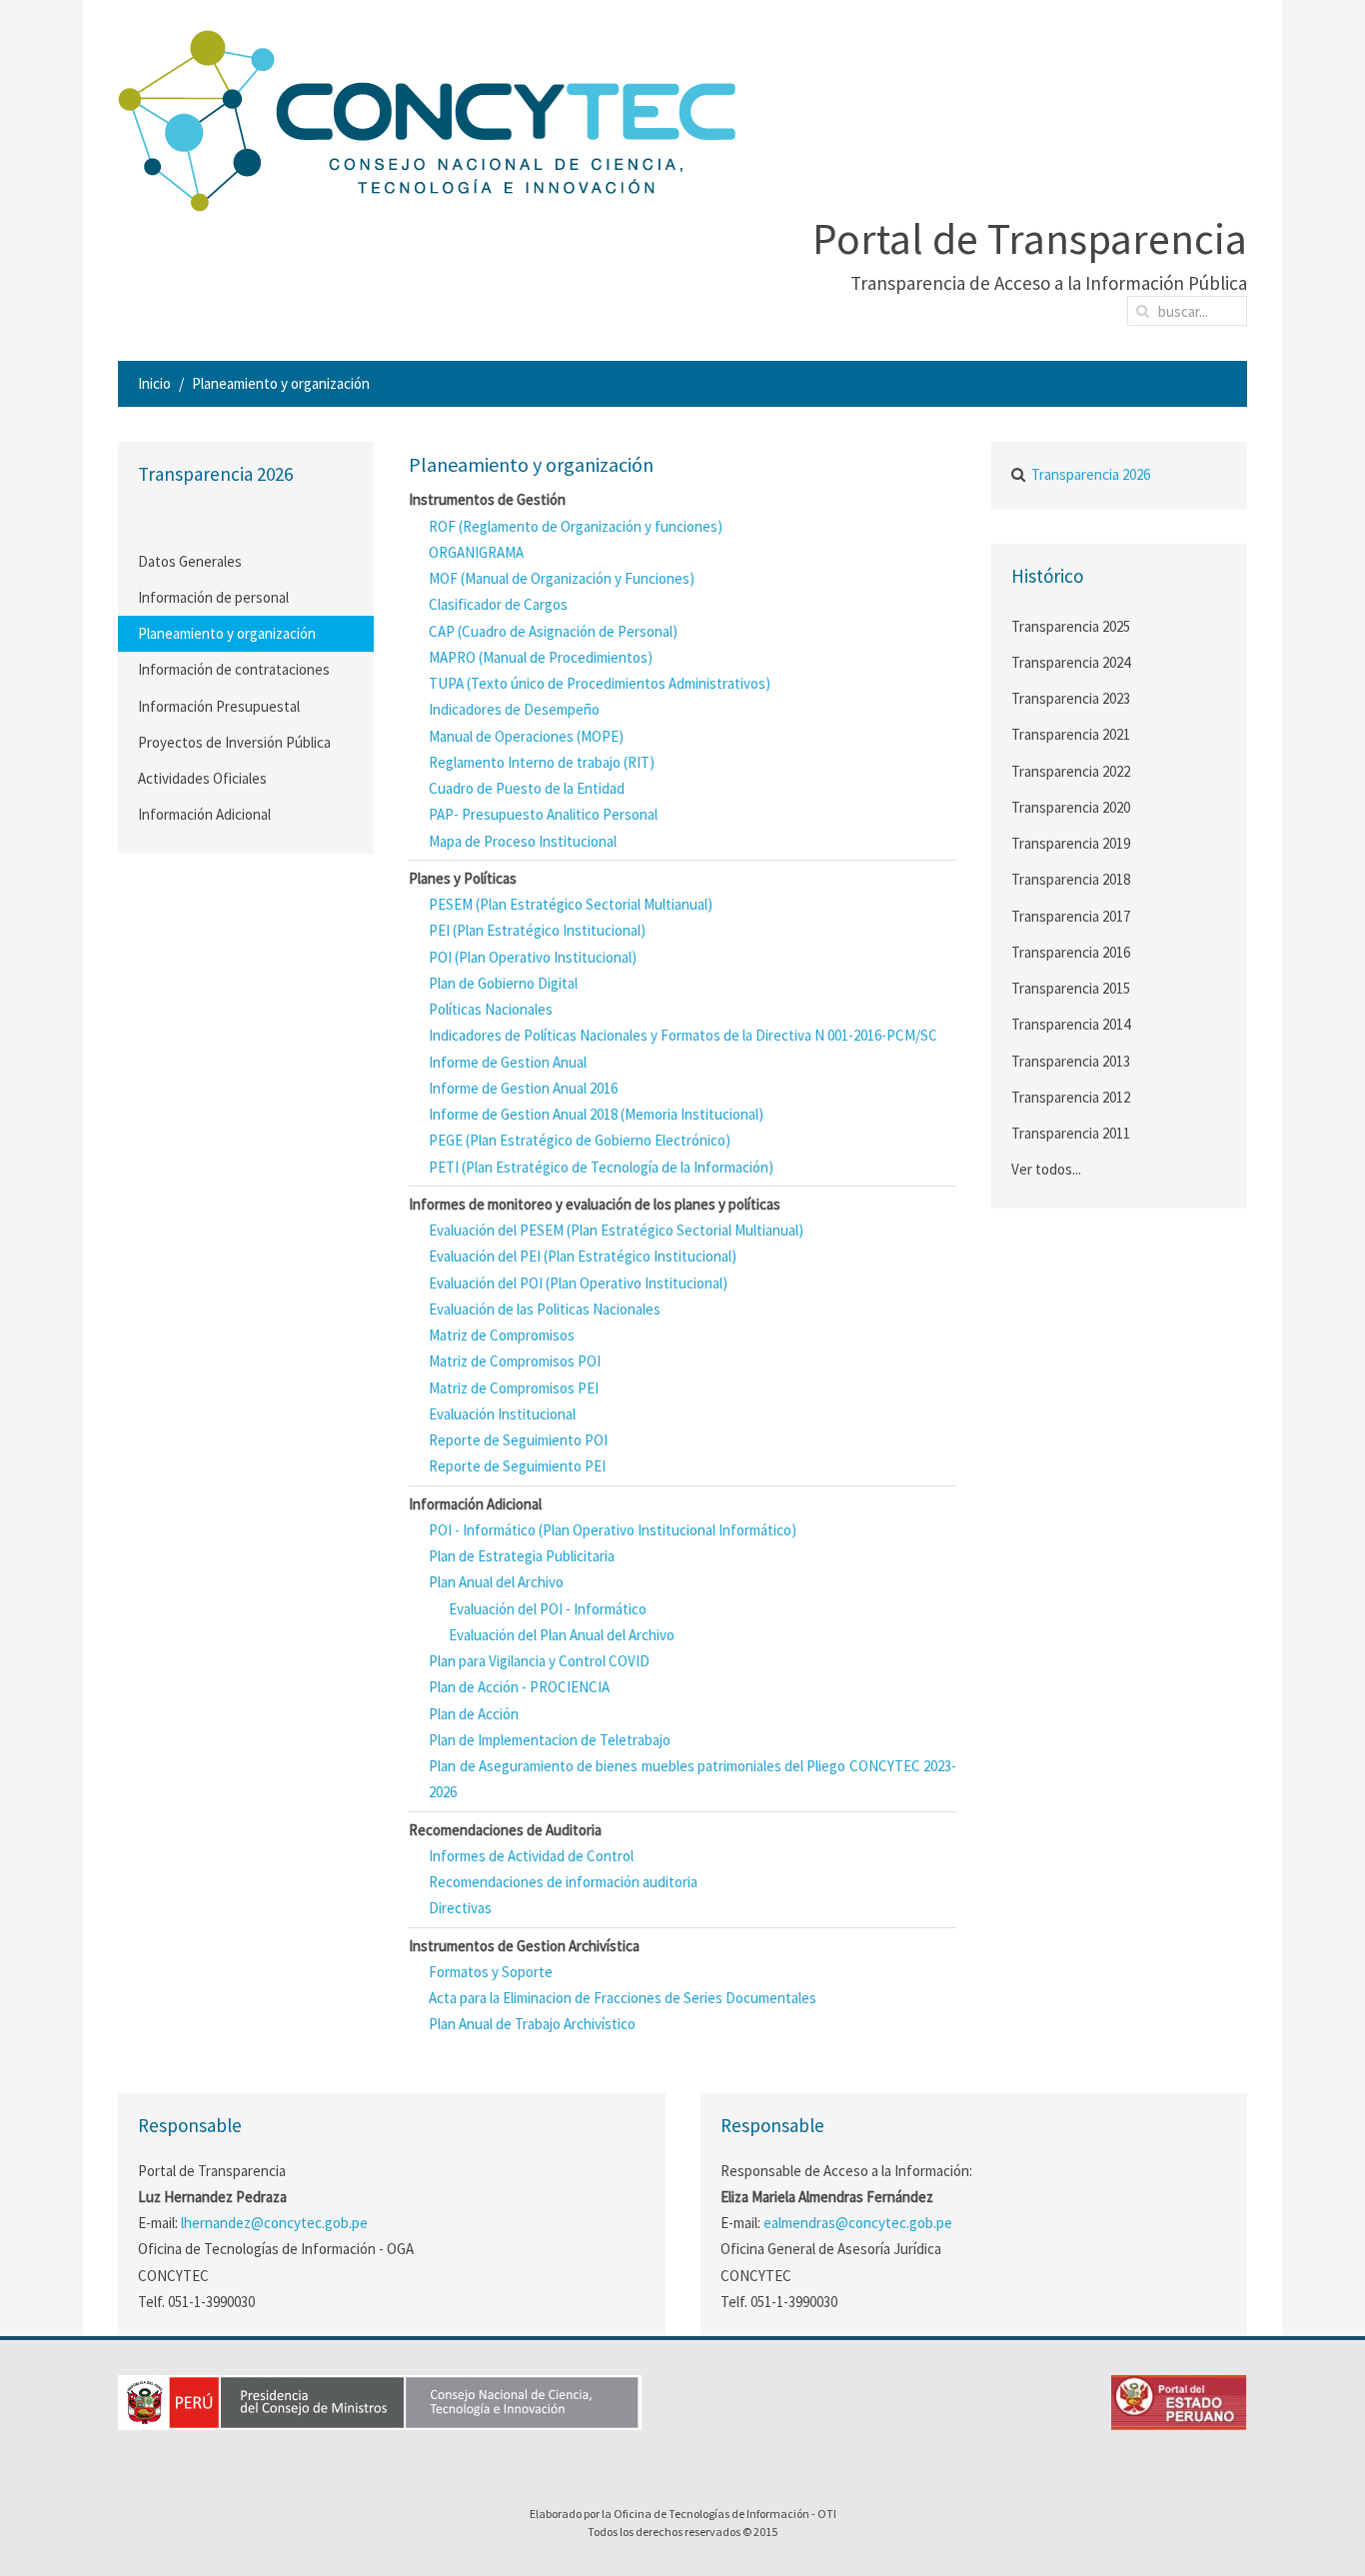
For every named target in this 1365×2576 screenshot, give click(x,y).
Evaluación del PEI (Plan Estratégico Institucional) (583, 1256)
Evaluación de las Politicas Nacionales (545, 1309)
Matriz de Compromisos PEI (514, 1388)
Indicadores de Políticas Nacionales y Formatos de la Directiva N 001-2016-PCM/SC (683, 1035)
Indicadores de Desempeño (514, 709)
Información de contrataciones (234, 669)
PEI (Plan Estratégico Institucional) (537, 930)
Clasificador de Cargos (498, 604)
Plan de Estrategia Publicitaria (522, 1556)
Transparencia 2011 (1071, 1133)
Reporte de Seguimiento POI (518, 1440)
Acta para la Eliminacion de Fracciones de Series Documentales (623, 1998)
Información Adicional (204, 814)
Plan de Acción (474, 1714)
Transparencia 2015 (1071, 988)
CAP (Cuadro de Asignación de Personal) (553, 631)
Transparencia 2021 (1071, 734)
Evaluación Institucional (502, 1414)
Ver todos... (1046, 1169)
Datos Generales (190, 561)
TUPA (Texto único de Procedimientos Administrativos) (600, 683)
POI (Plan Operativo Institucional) (533, 957)
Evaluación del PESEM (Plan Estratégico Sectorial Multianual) (616, 1230)
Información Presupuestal (219, 706)
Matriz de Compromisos (502, 1335)
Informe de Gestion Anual (508, 1062)
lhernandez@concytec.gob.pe (274, 2223)
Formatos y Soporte (491, 1972)
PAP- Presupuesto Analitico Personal (543, 814)
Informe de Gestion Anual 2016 (523, 1088)
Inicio (154, 383)
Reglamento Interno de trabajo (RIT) (542, 762)
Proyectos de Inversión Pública (234, 742)
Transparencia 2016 (1071, 952)
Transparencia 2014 (1071, 1024)
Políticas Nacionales (491, 1009)
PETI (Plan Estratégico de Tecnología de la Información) (601, 1167)
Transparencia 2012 (1071, 1097)
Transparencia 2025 (1071, 626)
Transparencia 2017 (1071, 916)
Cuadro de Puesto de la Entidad (527, 788)
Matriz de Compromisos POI (515, 1361)
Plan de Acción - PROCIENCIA (519, 1687)
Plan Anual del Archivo (496, 1582)
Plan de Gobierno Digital (503, 983)
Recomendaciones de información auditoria (563, 1882)
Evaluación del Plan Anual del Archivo (562, 1635)
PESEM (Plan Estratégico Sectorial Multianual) (571, 904)
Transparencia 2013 (1071, 1061)
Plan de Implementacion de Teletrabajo (550, 1740)
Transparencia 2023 (1071, 698)
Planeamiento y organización (227, 633)
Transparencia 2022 (1071, 771)
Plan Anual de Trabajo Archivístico (532, 2024)
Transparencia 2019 (1071, 843)
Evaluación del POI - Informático (548, 1609)
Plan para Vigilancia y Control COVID (539, 1661)
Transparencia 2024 (1071, 662)
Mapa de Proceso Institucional (523, 841)
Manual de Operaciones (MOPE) (526, 736)
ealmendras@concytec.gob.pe (858, 2223)
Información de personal (213, 597)
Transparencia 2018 (1071, 879)
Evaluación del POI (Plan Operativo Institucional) (578, 1283)
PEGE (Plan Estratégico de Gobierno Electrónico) (580, 1140)
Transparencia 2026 (1091, 474)
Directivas (460, 1908)
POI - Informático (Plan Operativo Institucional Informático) (613, 1530)
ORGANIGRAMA (476, 552)
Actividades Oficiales (202, 778)
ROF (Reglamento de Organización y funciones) (576, 526)
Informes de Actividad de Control (531, 1856)
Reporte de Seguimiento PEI (517, 1466)
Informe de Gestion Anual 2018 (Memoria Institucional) (596, 1114)
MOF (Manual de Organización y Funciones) (562, 578)
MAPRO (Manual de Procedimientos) (541, 657)
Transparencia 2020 (1071, 807)
